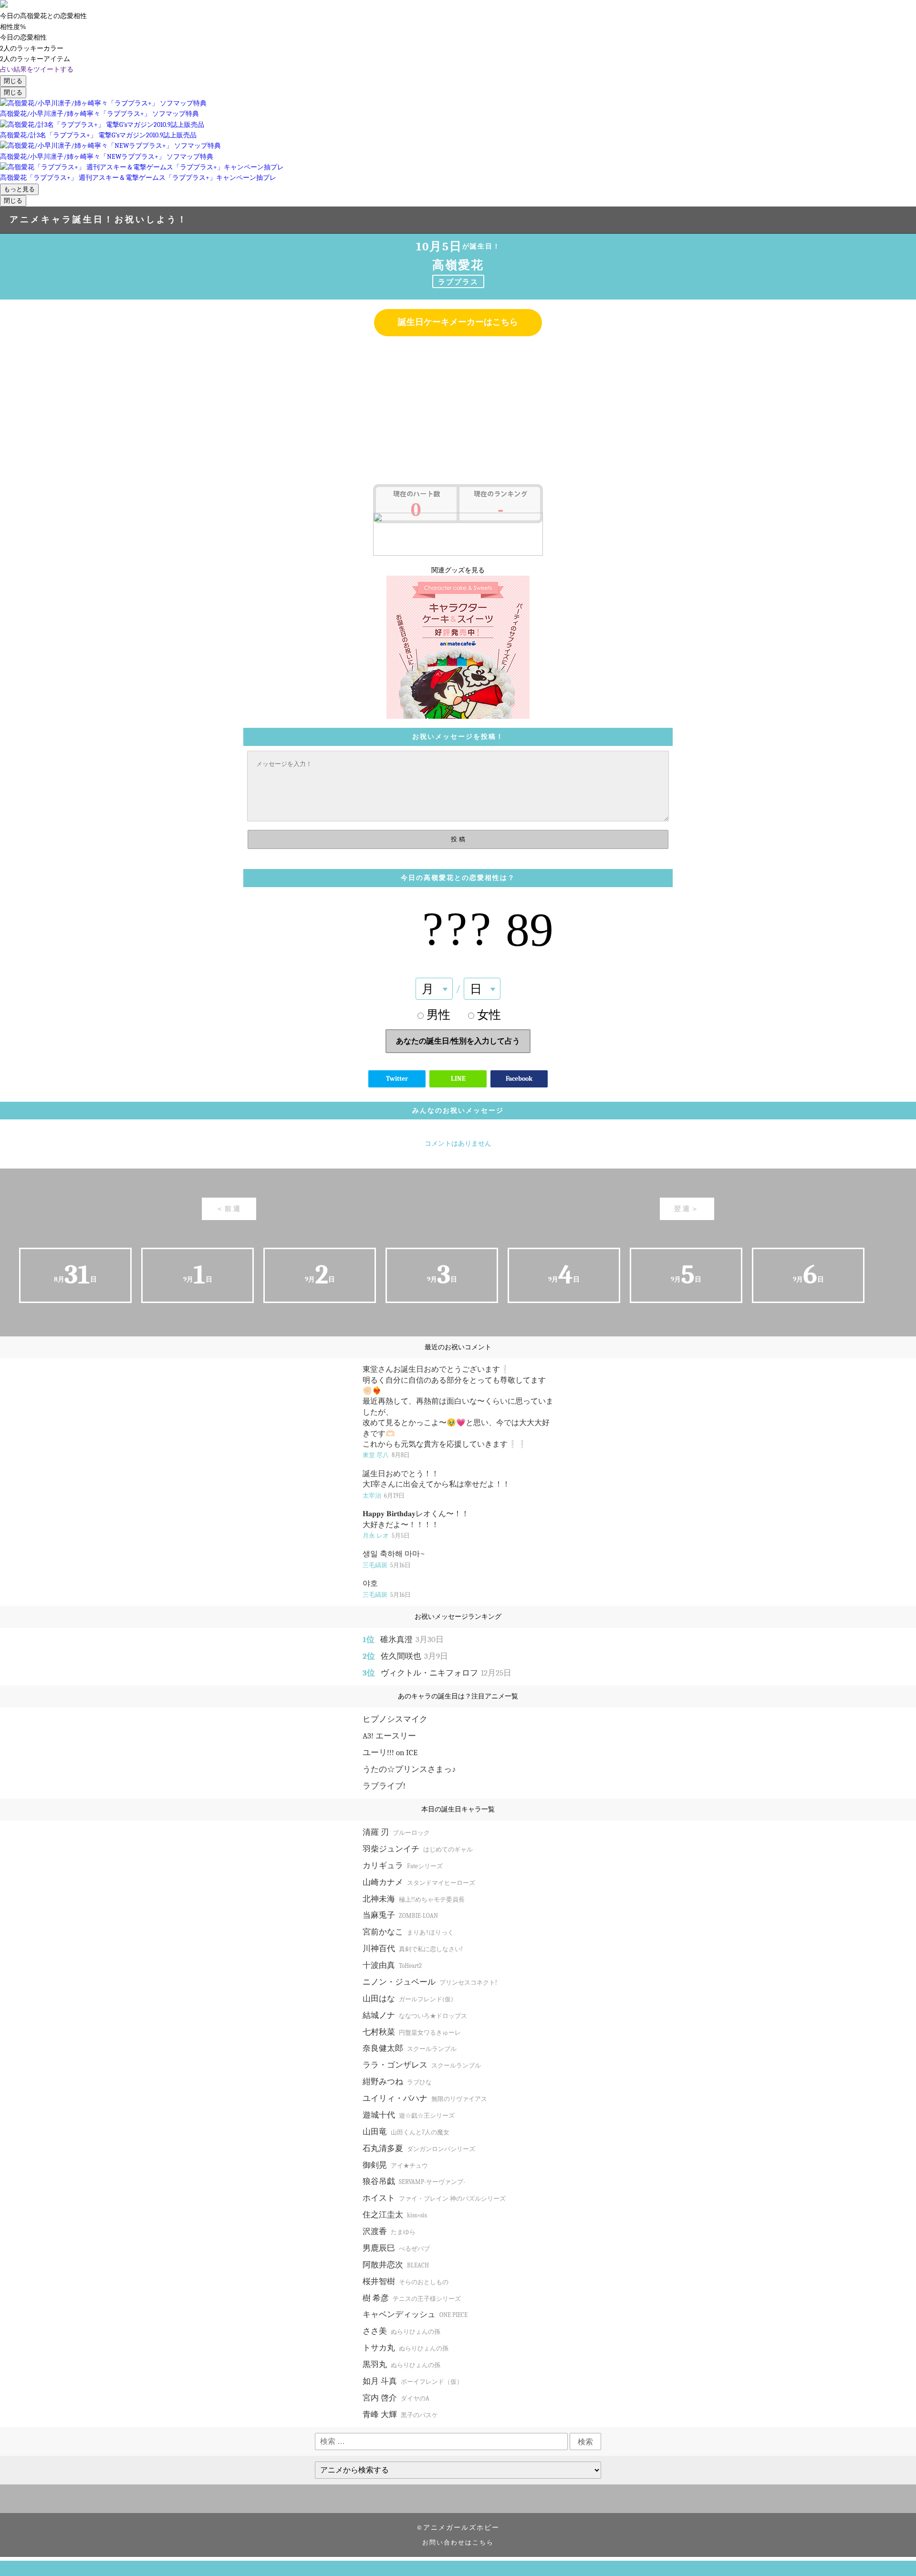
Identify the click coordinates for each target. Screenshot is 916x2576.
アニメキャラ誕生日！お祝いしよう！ (99, 220)
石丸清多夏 (419, 2148)
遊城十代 (409, 2115)
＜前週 (229, 1209)
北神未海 (414, 1899)
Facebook (519, 1079)
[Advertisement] (458, 413)
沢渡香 (389, 2231)
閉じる (13, 81)
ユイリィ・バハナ (425, 2098)
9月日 (198, 1275)
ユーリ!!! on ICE (390, 1753)
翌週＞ (687, 1209)
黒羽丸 (401, 2364)
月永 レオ (386, 1536)
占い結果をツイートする (37, 69)
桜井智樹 (406, 2281)
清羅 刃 (396, 1832)
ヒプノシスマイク (395, 1719)
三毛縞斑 (387, 1565)
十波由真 (392, 1965)
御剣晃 (395, 2165)
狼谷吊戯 (414, 2181)
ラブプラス (458, 282)
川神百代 (413, 1949)
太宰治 (384, 1495)
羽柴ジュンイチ (418, 1849)
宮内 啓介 (396, 2398)
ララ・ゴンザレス (422, 2065)
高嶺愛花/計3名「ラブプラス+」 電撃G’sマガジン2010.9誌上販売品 (98, 135)
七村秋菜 (412, 2032)
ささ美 (401, 2331)
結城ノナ (415, 2015)
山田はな (408, 1999)
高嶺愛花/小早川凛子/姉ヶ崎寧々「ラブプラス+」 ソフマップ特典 (99, 114)
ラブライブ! (384, 1786)
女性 (489, 1015)
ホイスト (434, 2198)
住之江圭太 (395, 2215)
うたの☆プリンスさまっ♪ (409, 1769)
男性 (438, 1015)
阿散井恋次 (396, 2265)
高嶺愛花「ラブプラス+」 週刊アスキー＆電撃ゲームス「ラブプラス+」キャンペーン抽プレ (138, 178)
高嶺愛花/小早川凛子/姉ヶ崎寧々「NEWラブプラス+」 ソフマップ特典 (107, 157)
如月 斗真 (413, 2381)
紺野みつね (397, 2082)
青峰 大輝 (400, 2415)
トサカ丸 (406, 2348)
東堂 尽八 (386, 1455)
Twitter (397, 1079)
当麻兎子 (400, 1915)
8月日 (75, 1275)
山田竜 (406, 2132)
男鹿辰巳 (396, 2248)
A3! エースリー (389, 1736)
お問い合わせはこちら (458, 2543)
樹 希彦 (412, 2298)
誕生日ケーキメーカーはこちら (458, 322)
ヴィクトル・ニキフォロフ (446, 1673)
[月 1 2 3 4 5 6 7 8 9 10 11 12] (434, 989)
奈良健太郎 (410, 2048)
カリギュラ (403, 1866)
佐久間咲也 (414, 1656)
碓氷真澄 (412, 1640)
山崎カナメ (419, 1882)
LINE (458, 1079)
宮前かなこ (408, 1932)
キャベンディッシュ (415, 2314)
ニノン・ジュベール (430, 1982)
